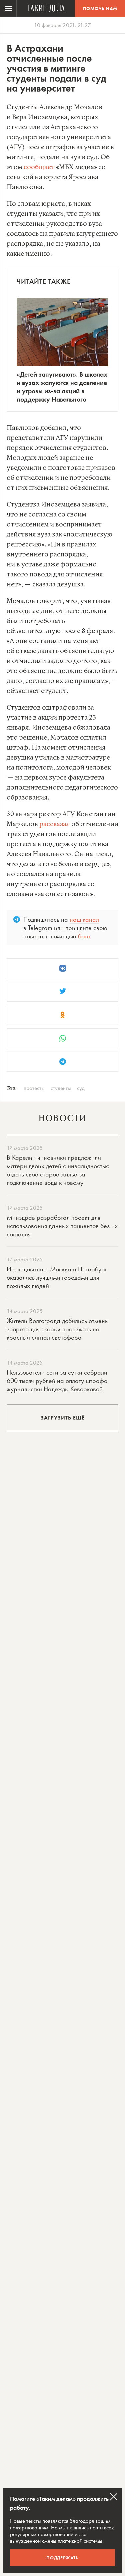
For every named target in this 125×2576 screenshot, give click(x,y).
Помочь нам (100, 8)
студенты (61, 1088)
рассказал (55, 824)
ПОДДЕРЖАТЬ (62, 2558)
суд (81, 1088)
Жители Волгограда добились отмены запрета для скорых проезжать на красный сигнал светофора (58, 1329)
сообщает (39, 167)
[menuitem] (8, 8)
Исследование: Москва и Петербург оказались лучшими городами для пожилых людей (57, 1277)
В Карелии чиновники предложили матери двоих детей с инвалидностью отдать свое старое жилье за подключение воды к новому (58, 1170)
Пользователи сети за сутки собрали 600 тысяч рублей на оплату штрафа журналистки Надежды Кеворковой (57, 1381)
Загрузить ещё (62, 1418)
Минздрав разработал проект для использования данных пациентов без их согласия (62, 1226)
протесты (34, 1088)
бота (84, 936)
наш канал (84, 919)
